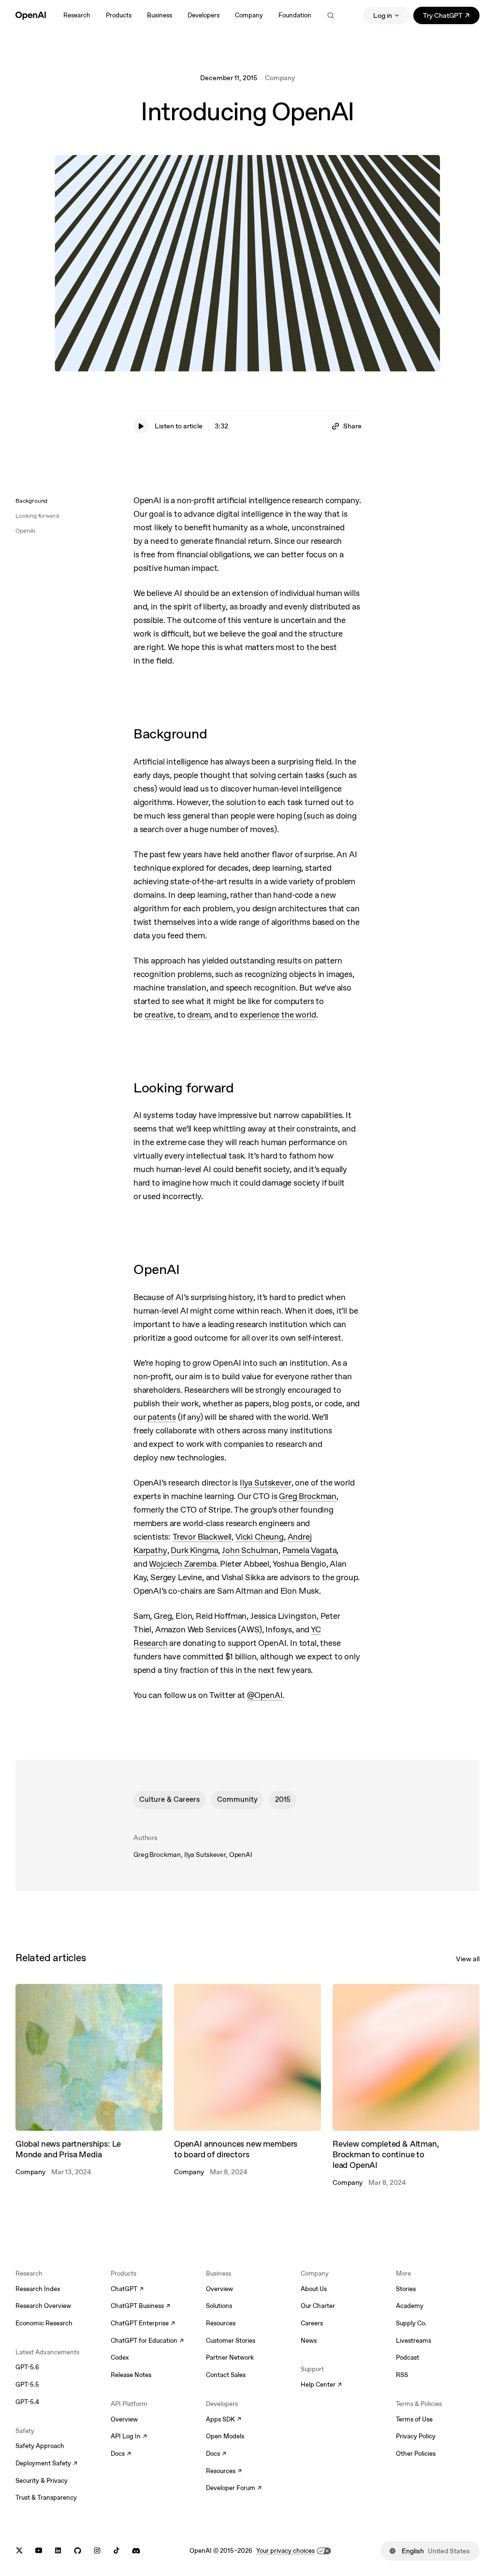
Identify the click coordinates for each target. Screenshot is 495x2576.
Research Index (38, 2289)
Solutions (219, 2306)
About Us (314, 2289)
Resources (221, 2323)
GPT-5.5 (27, 2385)
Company (280, 78)
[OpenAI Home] (31, 15)
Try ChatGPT (451, 17)
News (309, 2341)
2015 (283, 1799)
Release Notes (131, 2375)
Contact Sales (226, 2375)
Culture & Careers (169, 1799)
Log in (383, 15)
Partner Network (230, 2357)
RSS (402, 2375)
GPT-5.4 (27, 2402)
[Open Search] (331, 15)
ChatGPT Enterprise (143, 2324)
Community (237, 1799)
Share (352, 426)
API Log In (129, 2437)
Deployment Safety (46, 2464)
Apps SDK (224, 2420)
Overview (124, 2419)
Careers (312, 2323)
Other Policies (416, 2454)
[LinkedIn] (58, 2551)
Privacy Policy (416, 2436)
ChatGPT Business (140, 2307)
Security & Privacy (42, 2481)
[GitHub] (78, 2551)
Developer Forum (234, 2489)
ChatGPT (127, 2290)
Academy (410, 2306)
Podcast (408, 2357)
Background (31, 501)
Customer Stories (231, 2341)
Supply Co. (411, 2323)
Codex (120, 2357)
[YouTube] (39, 2551)
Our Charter (318, 2306)
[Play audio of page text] (141, 426)
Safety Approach (40, 2446)
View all (468, 1959)
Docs (121, 2454)
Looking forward (37, 516)
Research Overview (43, 2306)
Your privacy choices (285, 2551)
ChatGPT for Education (146, 2341)
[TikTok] (116, 2551)
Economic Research (44, 2323)
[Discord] (136, 2551)
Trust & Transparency (46, 2498)
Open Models (225, 2436)
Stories (406, 2289)
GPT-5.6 (27, 2367)
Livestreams (414, 2341)
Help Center (321, 2385)
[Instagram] (97, 2551)
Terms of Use (414, 2419)
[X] (19, 2551)
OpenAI (25, 531)
